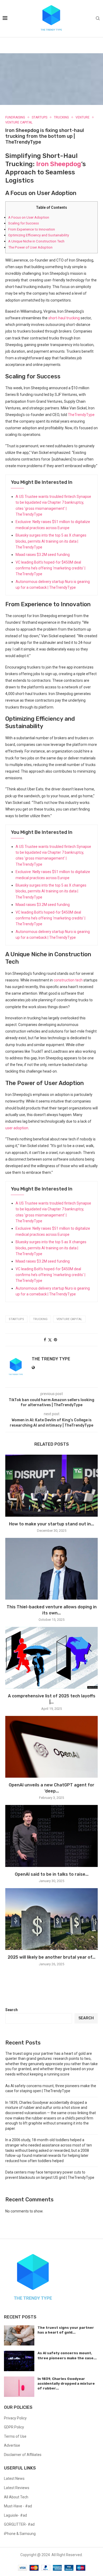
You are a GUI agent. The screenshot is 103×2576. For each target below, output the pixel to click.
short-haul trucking (64, 318)
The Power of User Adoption (30, 247)
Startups (16, 1319)
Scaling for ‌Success (24, 223)
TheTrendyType (81, 415)
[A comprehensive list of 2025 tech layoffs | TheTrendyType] (51, 1658)
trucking (40, 1319)
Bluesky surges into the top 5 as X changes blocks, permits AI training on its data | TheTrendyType (51, 541)
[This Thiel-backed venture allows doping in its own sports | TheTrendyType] (51, 1569)
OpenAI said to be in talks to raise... (52, 1874)
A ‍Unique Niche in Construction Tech (36, 241)
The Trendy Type (51, 1359)
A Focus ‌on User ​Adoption (29, 217)
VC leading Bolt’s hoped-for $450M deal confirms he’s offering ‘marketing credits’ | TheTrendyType (50, 568)
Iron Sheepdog (59, 164)
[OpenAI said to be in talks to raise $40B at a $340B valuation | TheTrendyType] (51, 1836)
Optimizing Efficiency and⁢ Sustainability (39, 235)
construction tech (68, 980)
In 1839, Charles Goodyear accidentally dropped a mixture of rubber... (66, 2384)
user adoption (17, 1128)
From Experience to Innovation (32, 229)
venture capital (69, 1319)
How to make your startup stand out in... (51, 1524)
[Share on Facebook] (45, 1340)
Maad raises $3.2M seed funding (43, 555)
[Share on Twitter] (50, 1340)
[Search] (98, 19)
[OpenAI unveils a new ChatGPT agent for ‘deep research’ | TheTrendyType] (51, 1747)
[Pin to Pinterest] (55, 1340)
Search (11, 2010)
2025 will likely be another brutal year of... (51, 1957)
